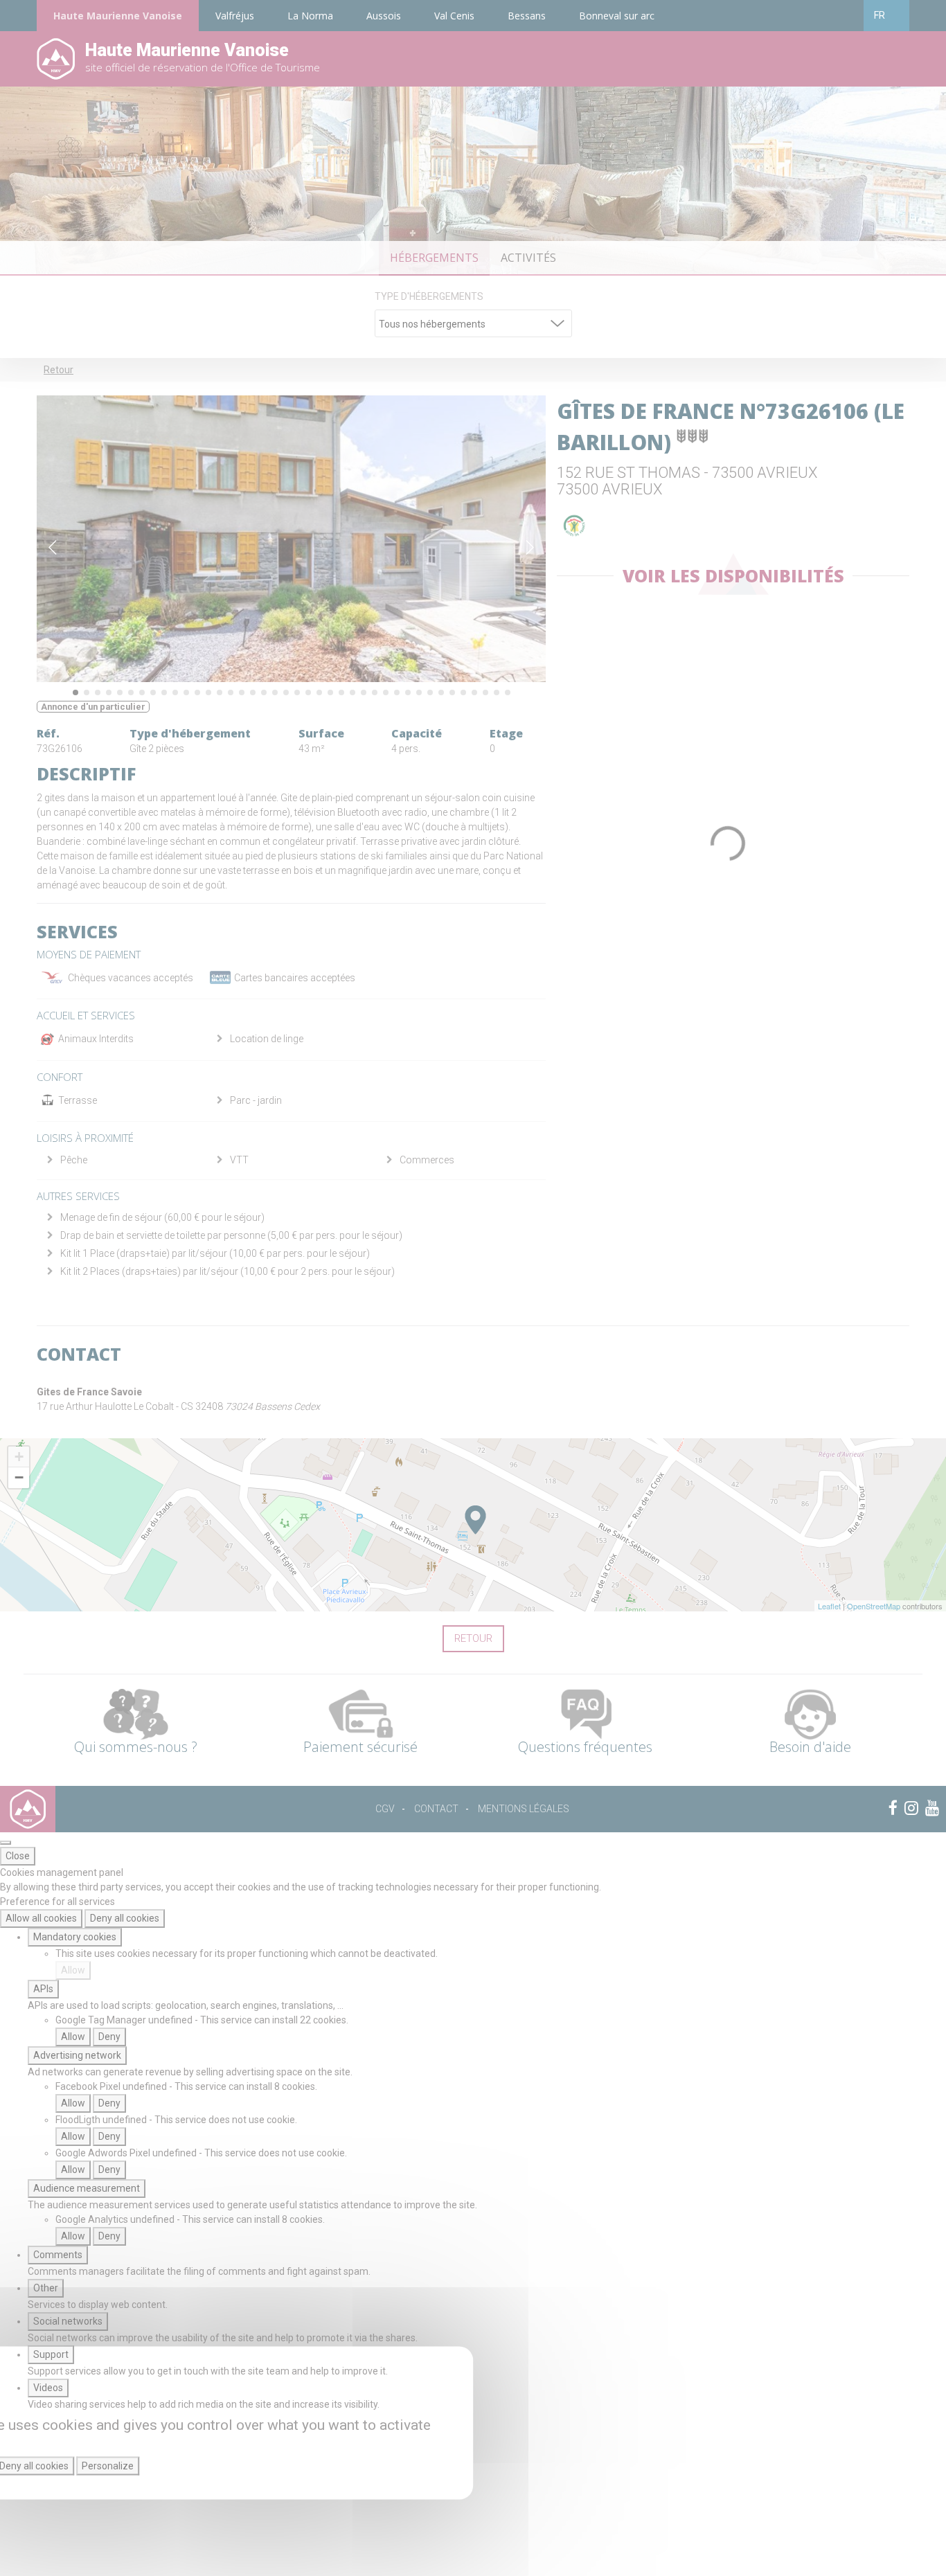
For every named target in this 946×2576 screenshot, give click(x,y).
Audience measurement (87, 2188)
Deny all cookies (125, 1918)
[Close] (6, 1843)
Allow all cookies (41, 1918)
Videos (48, 2388)
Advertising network (77, 2055)
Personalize (108, 2466)
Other (46, 2288)
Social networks (68, 2321)
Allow (73, 1970)
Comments (58, 2255)
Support (51, 2354)
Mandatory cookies (75, 1937)
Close (18, 1856)
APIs (43, 1989)
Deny (109, 2037)
